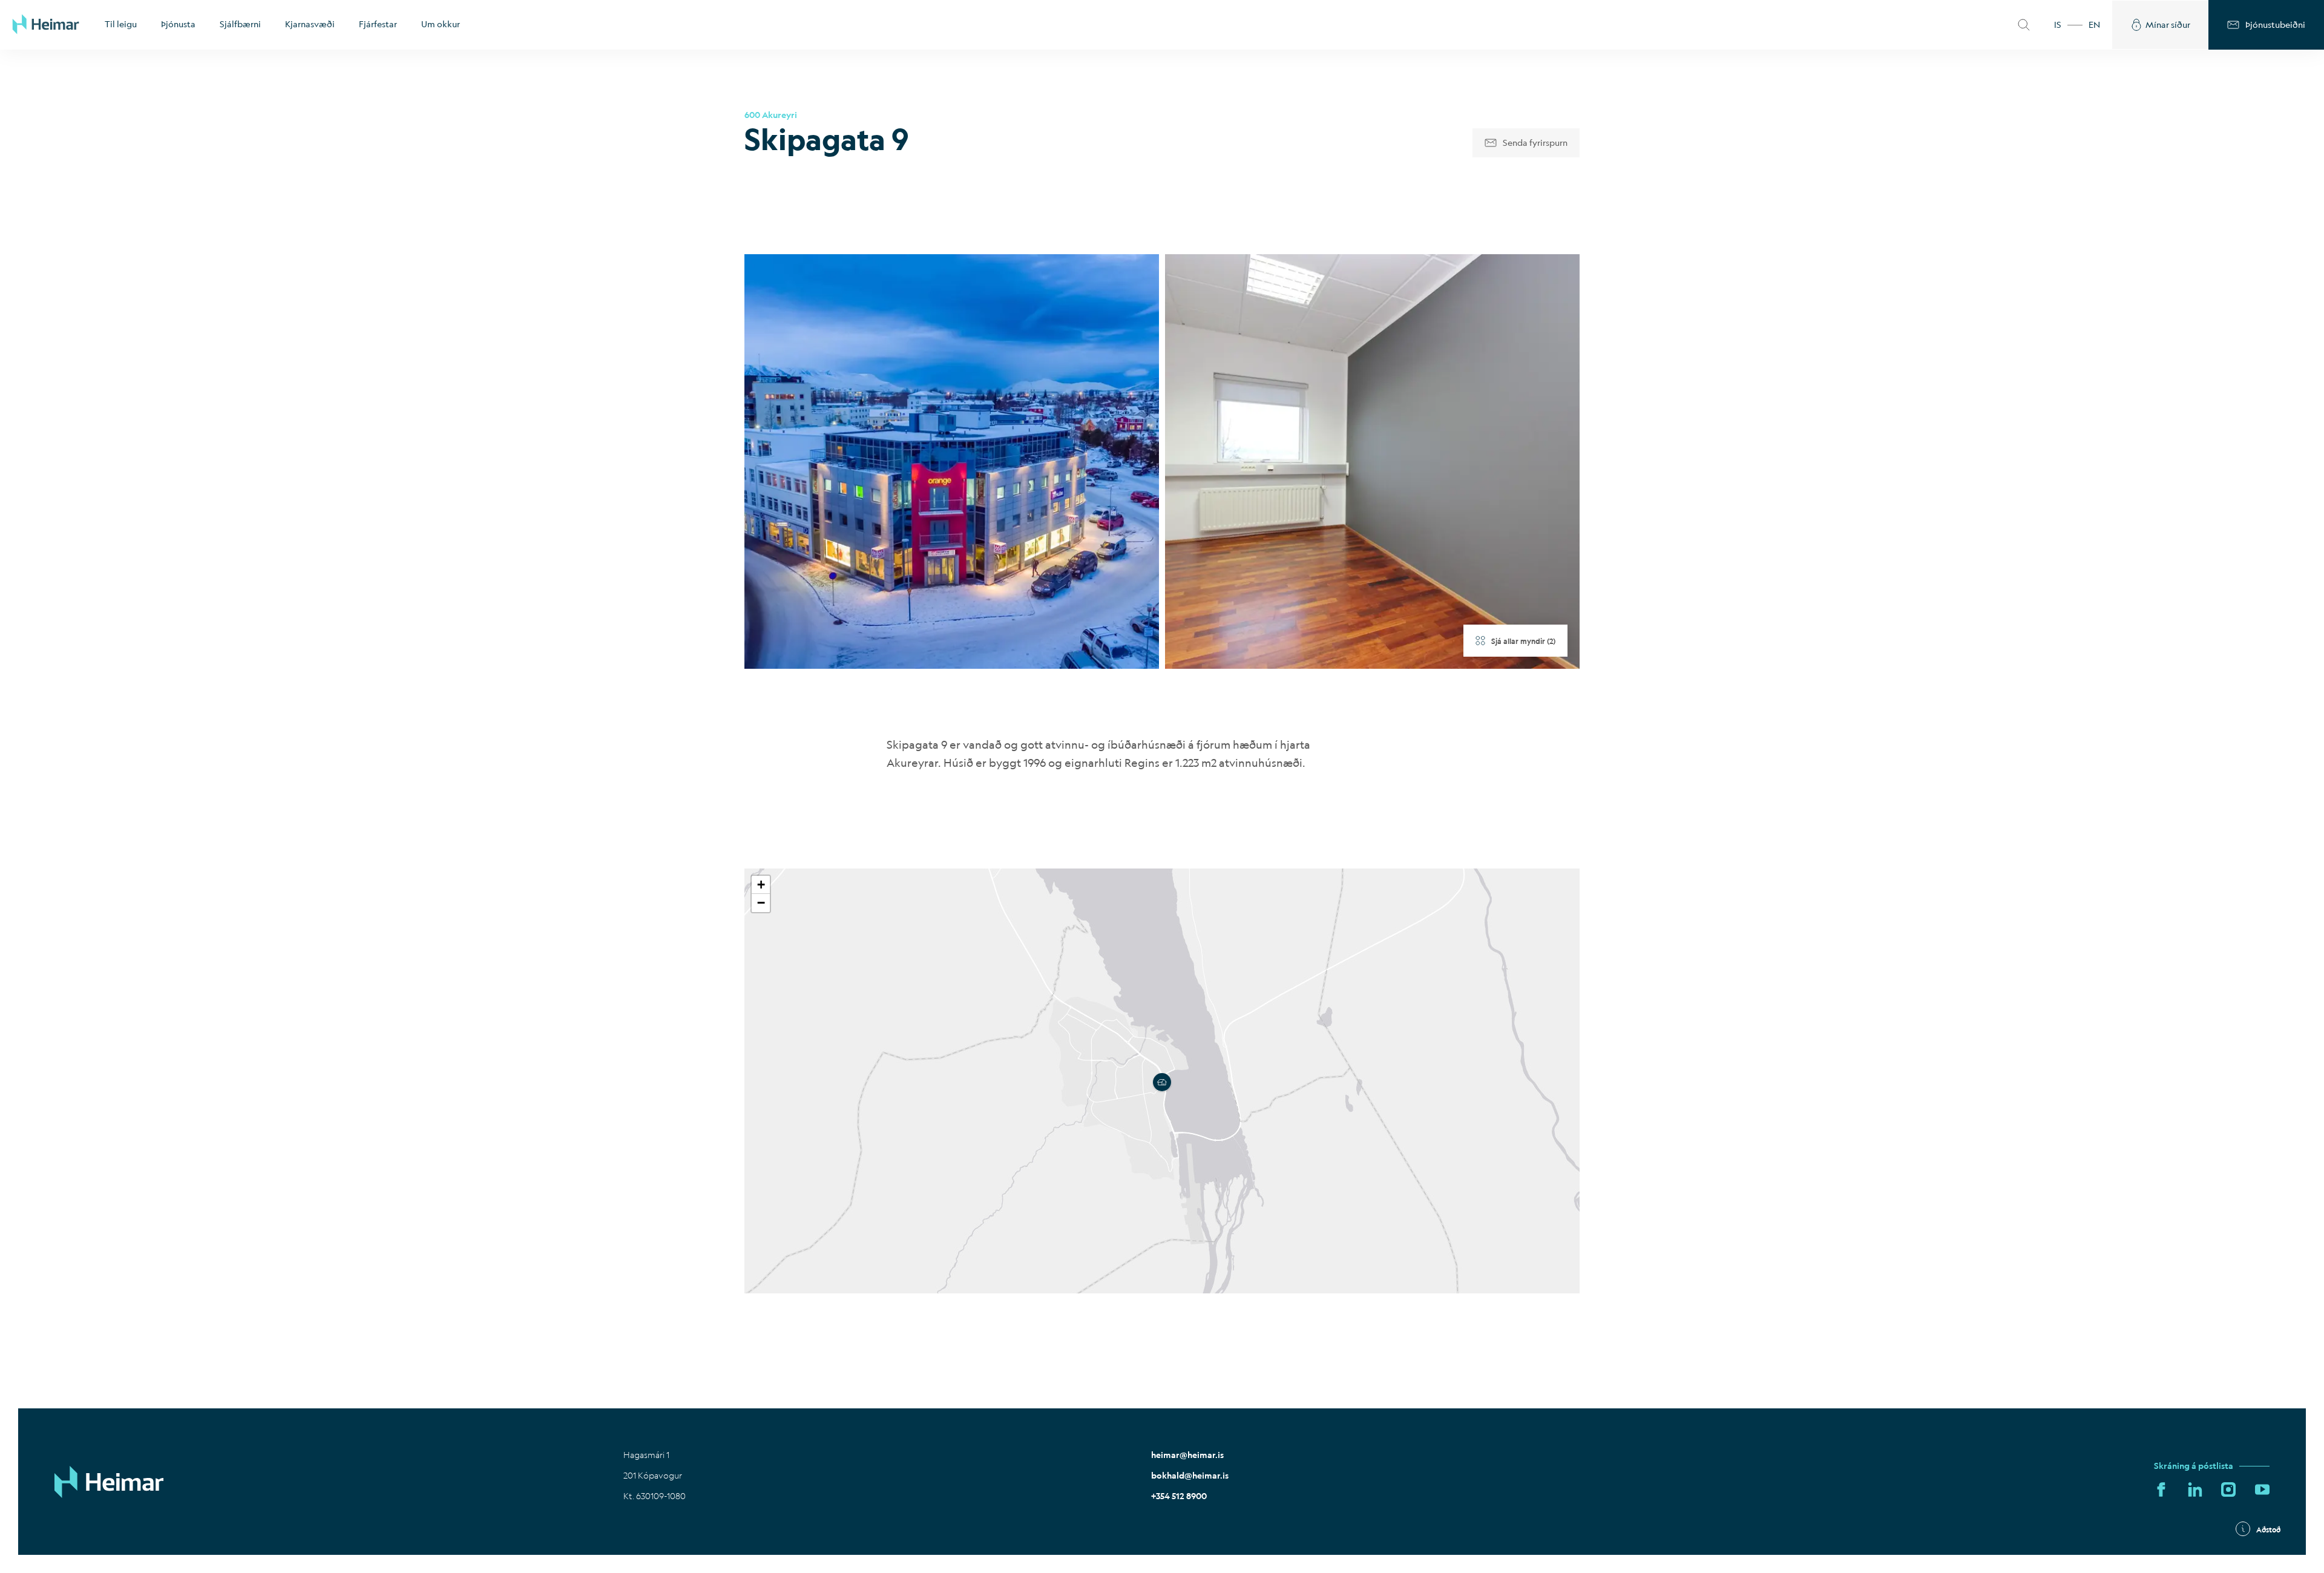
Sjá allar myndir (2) (1523, 641)
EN (2094, 25)
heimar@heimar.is (1187, 1455)
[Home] (46, 25)
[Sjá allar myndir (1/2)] (952, 461)
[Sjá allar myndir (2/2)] (1372, 461)
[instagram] (2228, 1490)
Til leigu (121, 24)
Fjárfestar (378, 24)
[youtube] (2262, 1490)
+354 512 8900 (1179, 1496)
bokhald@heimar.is (1190, 1476)
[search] (2024, 25)
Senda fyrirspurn (1535, 143)
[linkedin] (2195, 1490)
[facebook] (2161, 1490)
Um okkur (441, 24)
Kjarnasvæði (310, 24)
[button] (1162, 1081)
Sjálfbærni (240, 24)
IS (2058, 25)
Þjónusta (178, 24)
